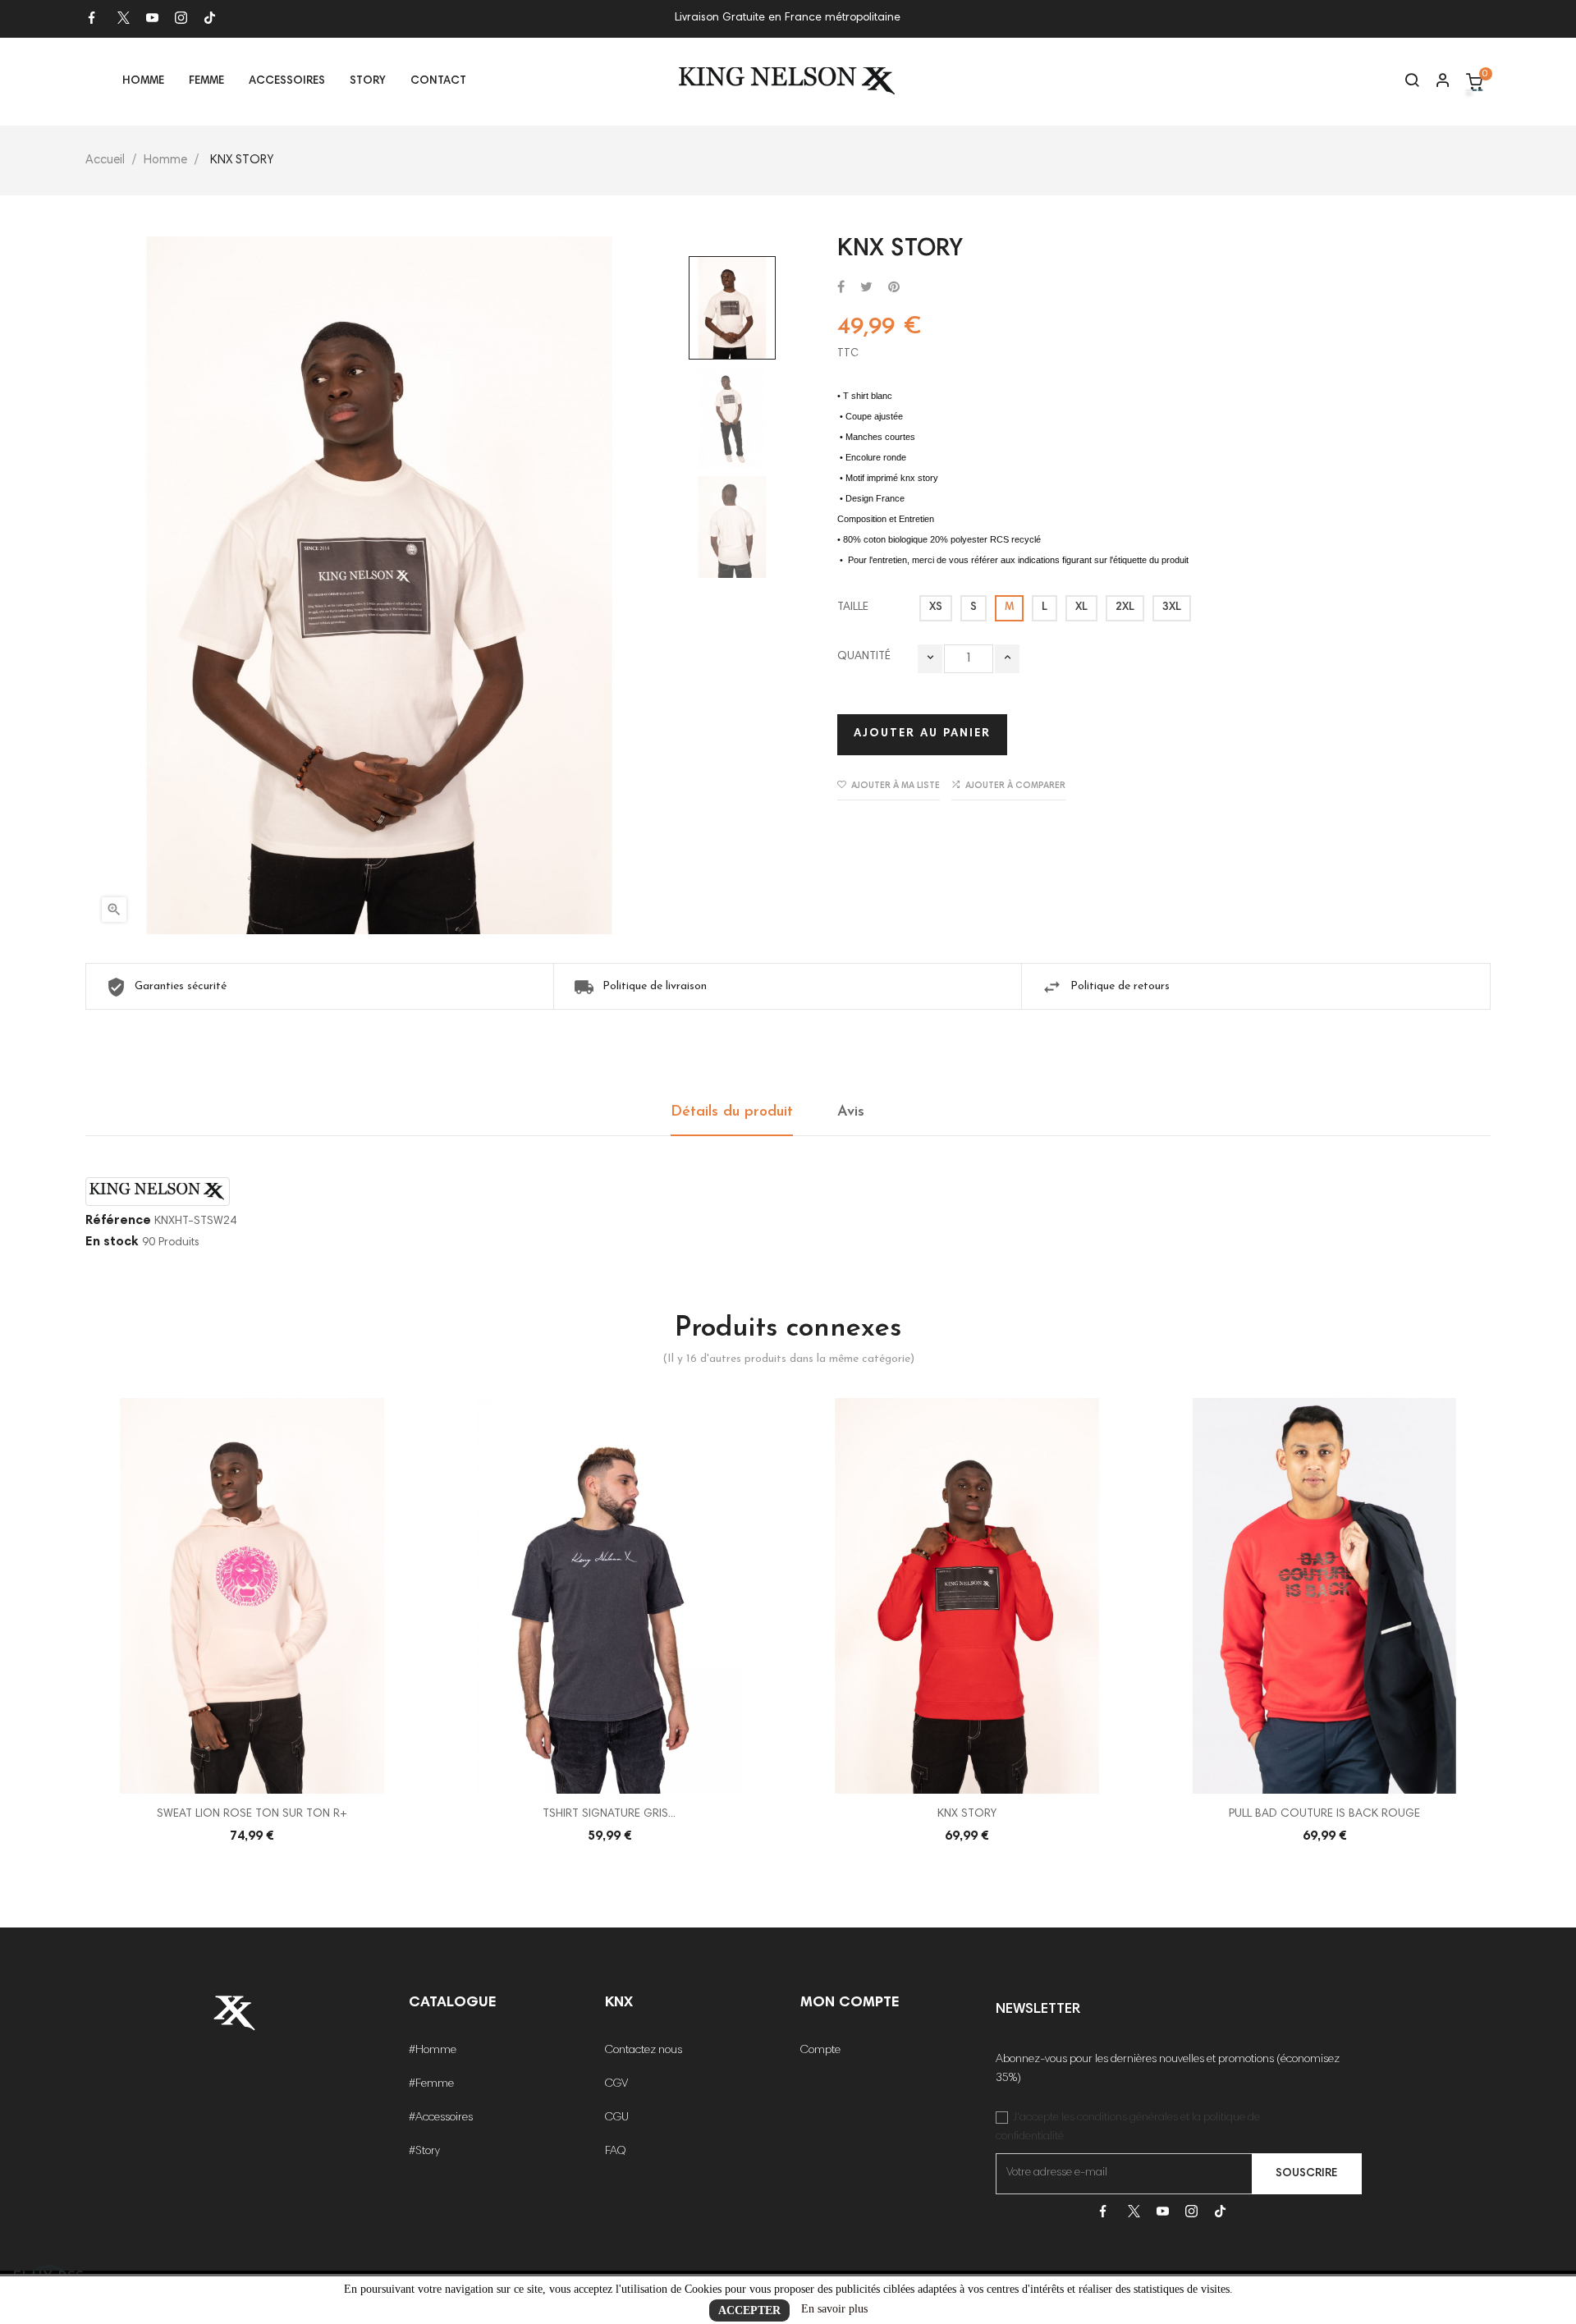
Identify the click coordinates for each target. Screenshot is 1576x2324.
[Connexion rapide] (1436, 82)
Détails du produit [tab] (732, 1112)
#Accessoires (441, 2118)
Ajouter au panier (922, 734)
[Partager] (841, 289)
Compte (820, 2051)
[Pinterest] (894, 289)
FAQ (615, 2152)
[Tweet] (866, 289)
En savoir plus (834, 2309)
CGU (617, 2118)
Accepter (749, 2310)
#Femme (431, 2084)
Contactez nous (644, 2051)
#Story (424, 2152)
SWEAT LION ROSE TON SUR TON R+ (252, 1814)
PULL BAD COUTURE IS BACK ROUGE (1324, 1814)
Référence (118, 1221)
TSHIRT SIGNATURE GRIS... (609, 1814)
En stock (112, 1242)
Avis (851, 1112)
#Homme (433, 2051)
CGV (616, 2084)
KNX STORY (967, 1814)
